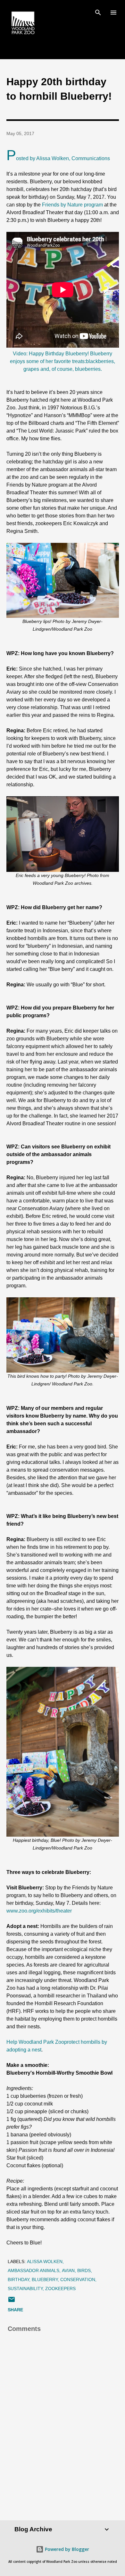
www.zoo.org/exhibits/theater (39, 1911)
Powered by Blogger (66, 2549)
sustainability (25, 2288)
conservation (78, 2279)
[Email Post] (12, 2302)
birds (84, 2270)
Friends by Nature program (72, 205)
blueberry (45, 2279)
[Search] (98, 12)
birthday (18, 2279)
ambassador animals (33, 2270)
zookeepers (60, 2288)
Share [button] (15, 2310)
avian (68, 2270)
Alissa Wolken (45, 2261)
